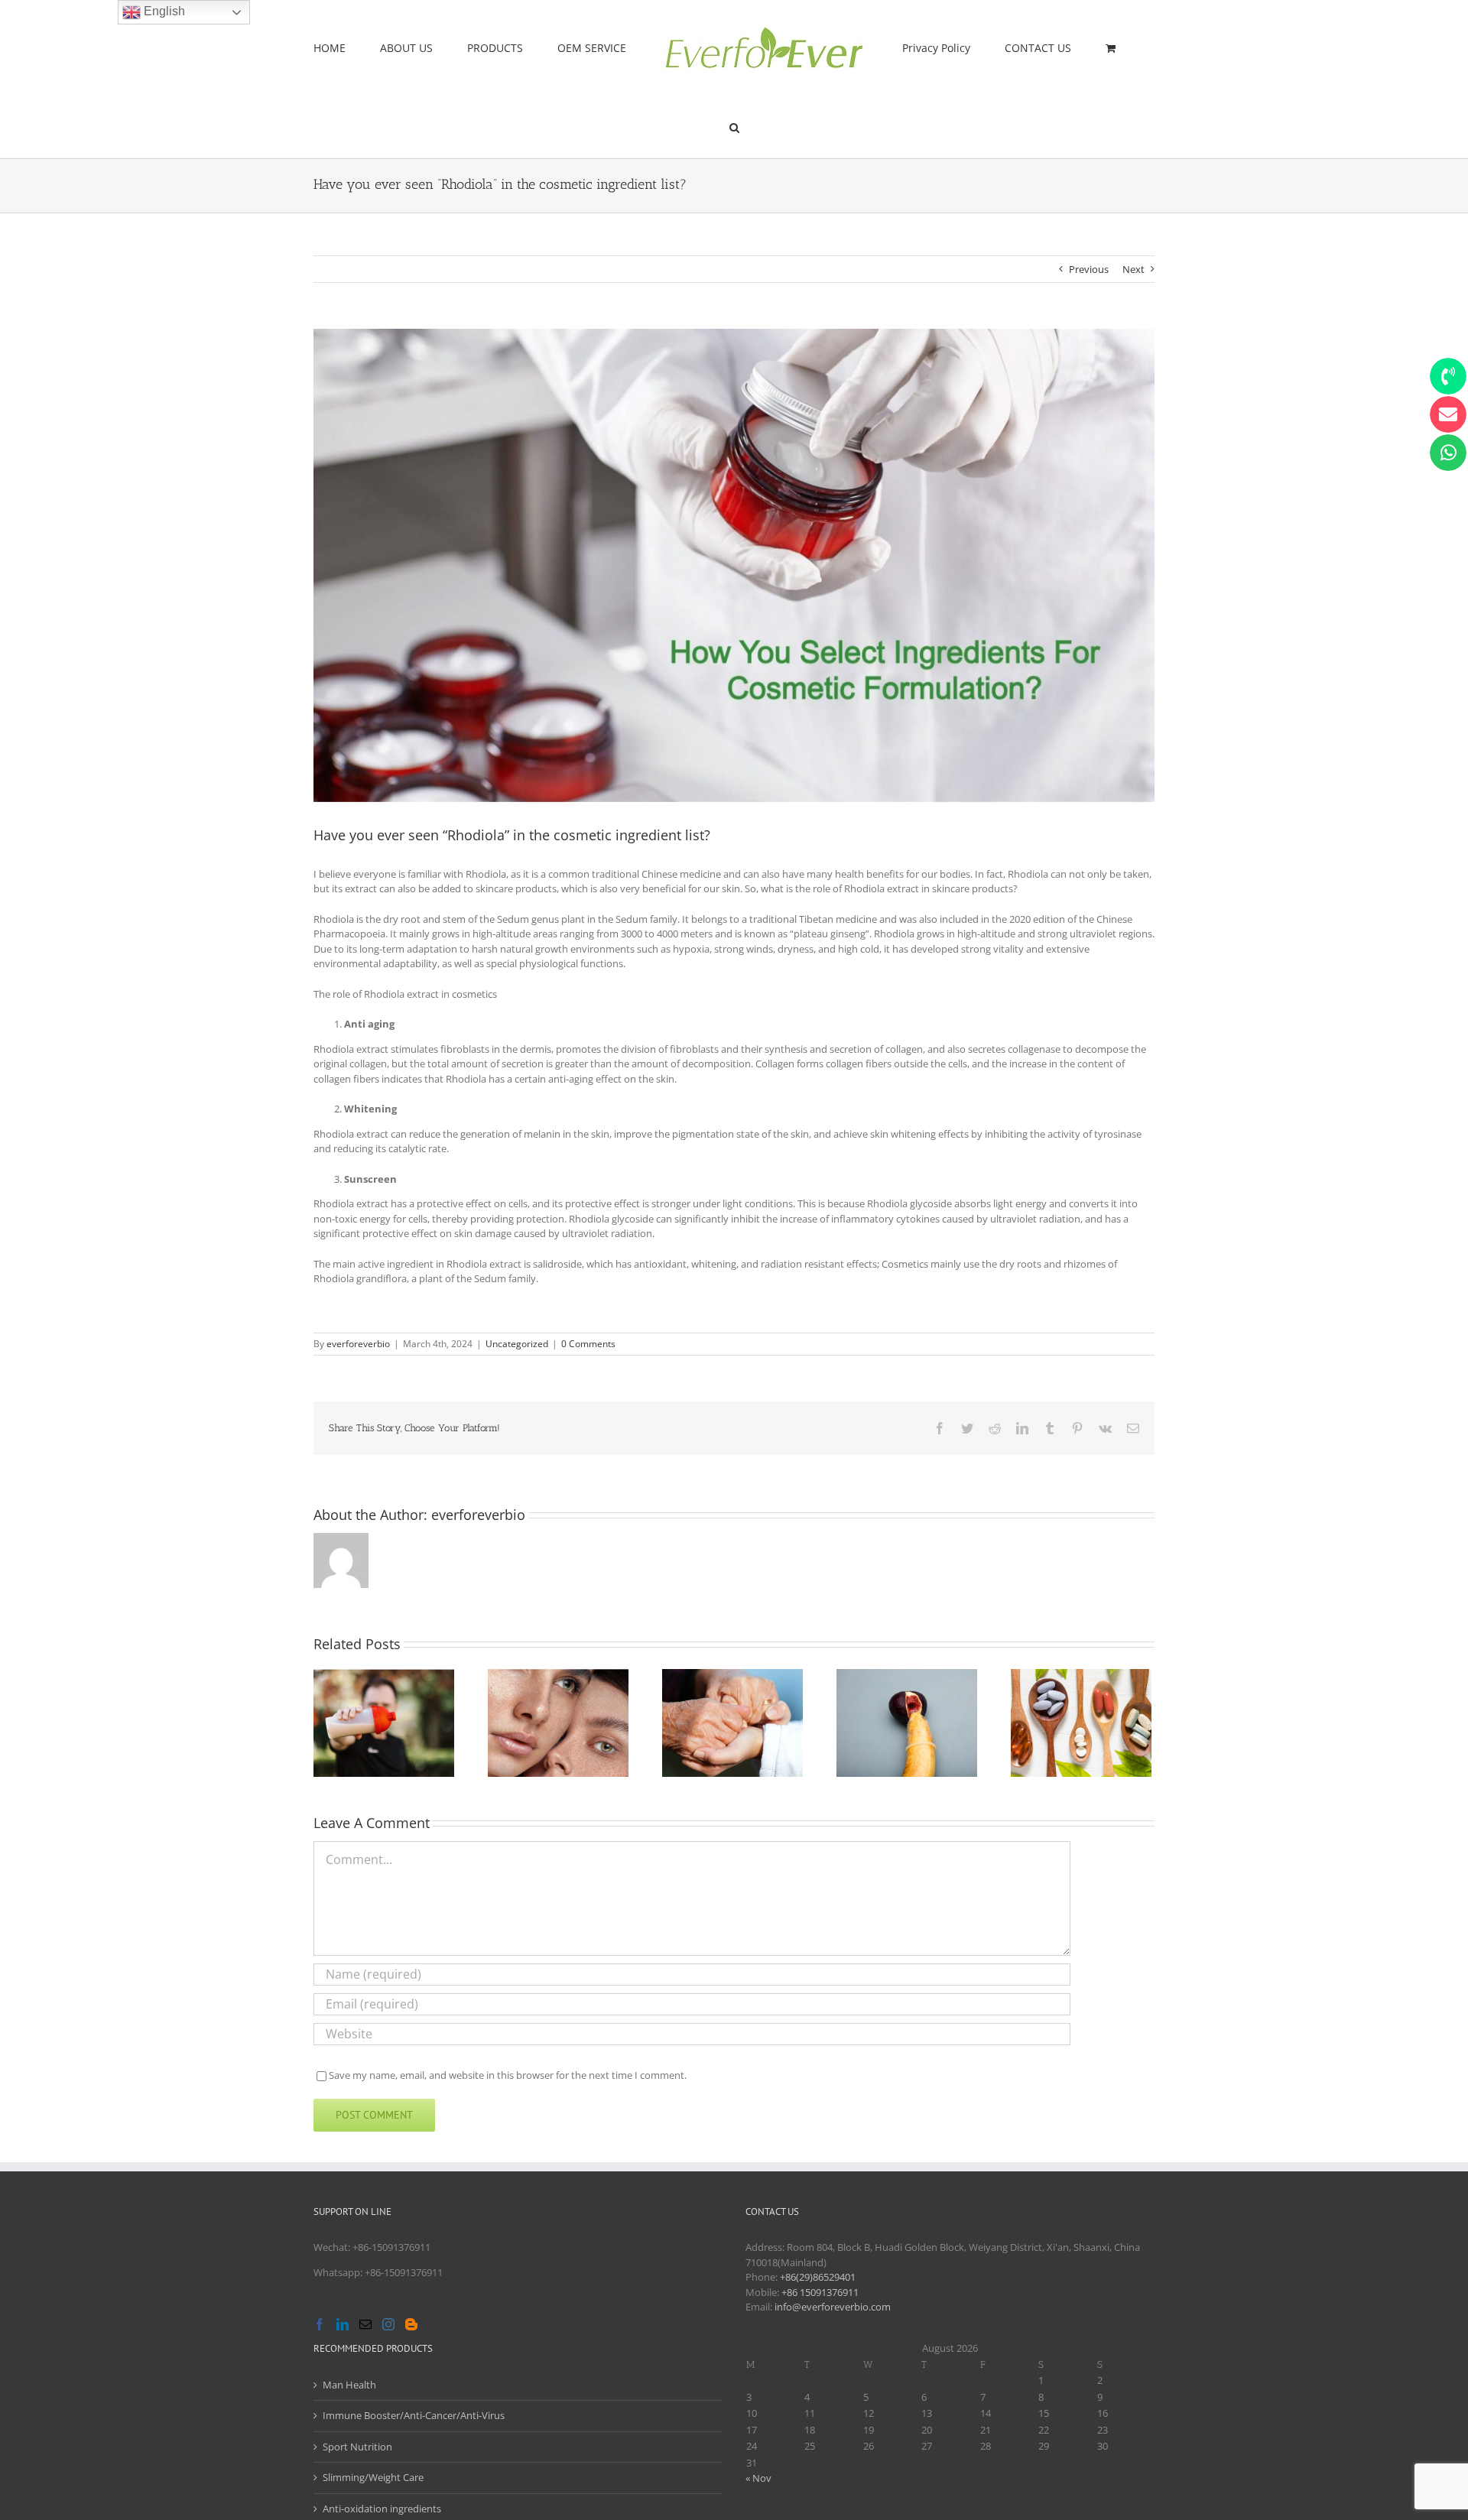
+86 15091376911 (820, 2292)
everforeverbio (358, 1344)
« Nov (758, 2478)
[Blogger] (411, 2324)
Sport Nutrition (357, 2447)
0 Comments (588, 1344)
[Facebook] (320, 2324)
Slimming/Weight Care (373, 2477)
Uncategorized (517, 1344)
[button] (1084, 47)
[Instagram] (388, 2324)
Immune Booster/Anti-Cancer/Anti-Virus (414, 2415)
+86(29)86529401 (818, 2277)
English (163, 11)
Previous (1089, 269)
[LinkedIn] (343, 2324)
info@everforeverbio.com (833, 2307)
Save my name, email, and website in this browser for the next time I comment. (508, 2075)
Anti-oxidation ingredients (382, 2509)
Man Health (349, 2385)
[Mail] (365, 2324)
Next (1133, 269)
